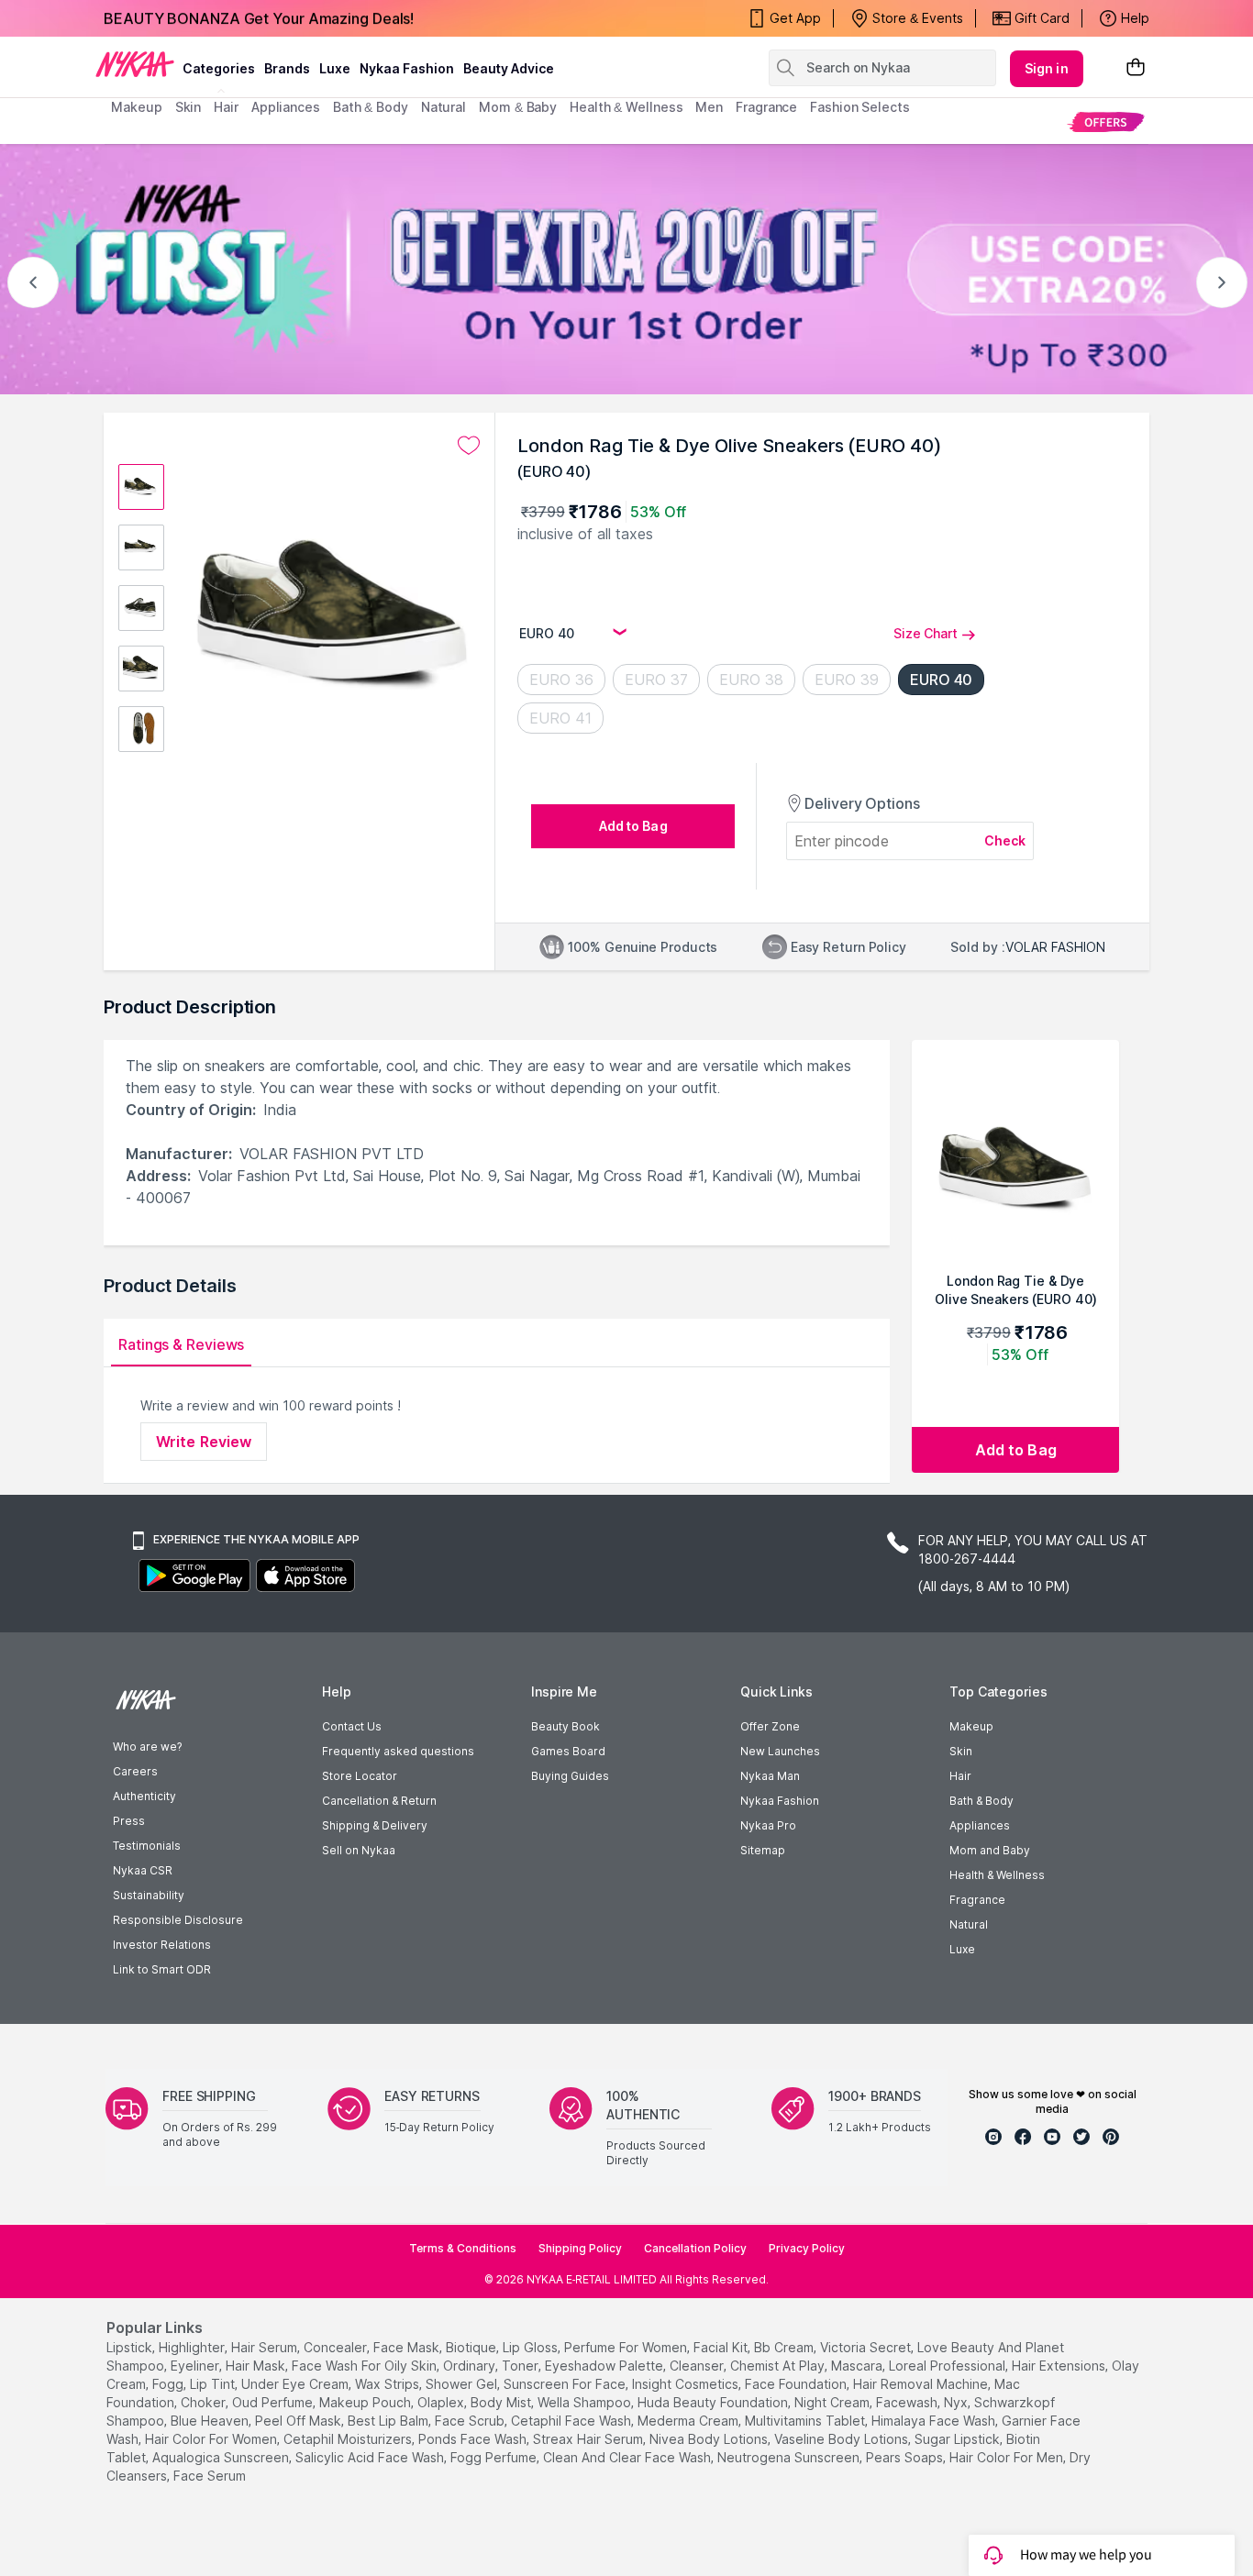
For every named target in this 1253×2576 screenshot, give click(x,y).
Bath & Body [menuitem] (371, 107)
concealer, (337, 2347)
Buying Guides (570, 1776)
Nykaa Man (770, 1776)
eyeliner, (196, 2366)
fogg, (169, 2384)
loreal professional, (948, 2366)
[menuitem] (1106, 122)
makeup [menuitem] (136, 107)
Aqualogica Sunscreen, (222, 2457)
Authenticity (144, 1796)
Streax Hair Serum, (589, 2439)
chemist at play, (779, 2366)
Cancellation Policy (695, 2248)
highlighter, (193, 2347)
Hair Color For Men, (1008, 2457)
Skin (961, 1751)
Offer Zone (770, 1726)
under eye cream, (296, 2384)
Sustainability (149, 1895)
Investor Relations (162, 1945)
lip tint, (214, 2384)
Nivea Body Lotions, (710, 2439)
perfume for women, (627, 2347)
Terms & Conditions (463, 2248)
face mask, (408, 2347)
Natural (969, 1924)
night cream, (833, 2402)
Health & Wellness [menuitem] (626, 107)
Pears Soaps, (906, 2457)
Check (1005, 840)
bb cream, (785, 2347)
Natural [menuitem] (444, 107)
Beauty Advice (509, 68)
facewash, (908, 2402)
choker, (205, 2402)
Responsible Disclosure (178, 1920)
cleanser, (698, 2366)
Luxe (962, 1949)
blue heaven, (211, 2421)
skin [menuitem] (189, 107)
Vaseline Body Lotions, (843, 2439)
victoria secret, (867, 2347)
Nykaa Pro (768, 1825)
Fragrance (977, 1900)
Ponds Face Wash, (474, 2439)
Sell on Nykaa (359, 1850)
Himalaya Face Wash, (935, 2421)
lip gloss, (532, 2347)
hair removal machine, (922, 2384)
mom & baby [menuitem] (518, 107)
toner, (521, 2366)
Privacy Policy (807, 2248)
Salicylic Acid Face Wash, (371, 2457)
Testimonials (147, 1846)
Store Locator (360, 1776)
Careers (135, 1771)
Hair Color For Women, (212, 2439)
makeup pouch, (366, 2402)
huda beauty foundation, (714, 2402)
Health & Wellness (997, 1875)
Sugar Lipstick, (959, 2439)
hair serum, (266, 2347)
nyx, (957, 2402)
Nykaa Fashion (407, 68)
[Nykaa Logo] (135, 63)
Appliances (980, 1825)
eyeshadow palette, (605, 2366)
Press (129, 1821)
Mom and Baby (990, 1850)
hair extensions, (1060, 2366)
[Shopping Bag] (1136, 68)
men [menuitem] (709, 107)
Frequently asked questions (398, 1751)
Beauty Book (566, 1726)
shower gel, (463, 2384)
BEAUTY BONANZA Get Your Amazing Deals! (259, 18)
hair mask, (257, 2366)
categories (219, 68)
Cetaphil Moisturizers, (349, 2439)
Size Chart (926, 633)
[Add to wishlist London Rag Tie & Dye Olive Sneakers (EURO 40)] (469, 446)
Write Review (204, 1442)
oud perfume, (274, 2402)
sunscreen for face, (566, 2384)
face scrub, (471, 2421)
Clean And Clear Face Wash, (628, 2457)
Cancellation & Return (379, 1801)
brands (287, 68)
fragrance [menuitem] (766, 107)
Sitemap (763, 1850)
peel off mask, (299, 2421)
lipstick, (131, 2347)
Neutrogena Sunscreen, (790, 2457)
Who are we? (147, 1747)
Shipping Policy (580, 2248)
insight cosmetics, (687, 2384)
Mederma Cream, (689, 2421)
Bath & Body (981, 1801)
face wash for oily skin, (366, 2366)
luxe (335, 68)
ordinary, (471, 2366)
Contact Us (352, 1726)
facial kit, (722, 2347)
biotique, (472, 2347)
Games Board (568, 1751)
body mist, (502, 2402)
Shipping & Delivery (375, 1825)
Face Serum (210, 2476)
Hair (960, 1776)
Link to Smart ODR (162, 1969)
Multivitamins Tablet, (806, 2421)
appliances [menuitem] (286, 107)
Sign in (1047, 68)
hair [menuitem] (226, 107)
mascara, (858, 2366)
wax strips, (388, 2384)
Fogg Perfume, (495, 2457)
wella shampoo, (586, 2402)
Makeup (971, 1726)
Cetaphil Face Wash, (572, 2421)
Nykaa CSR (143, 1870)
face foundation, (797, 2384)
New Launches (780, 1751)
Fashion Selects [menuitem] (860, 107)
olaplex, (442, 2402)
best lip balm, (389, 2421)
